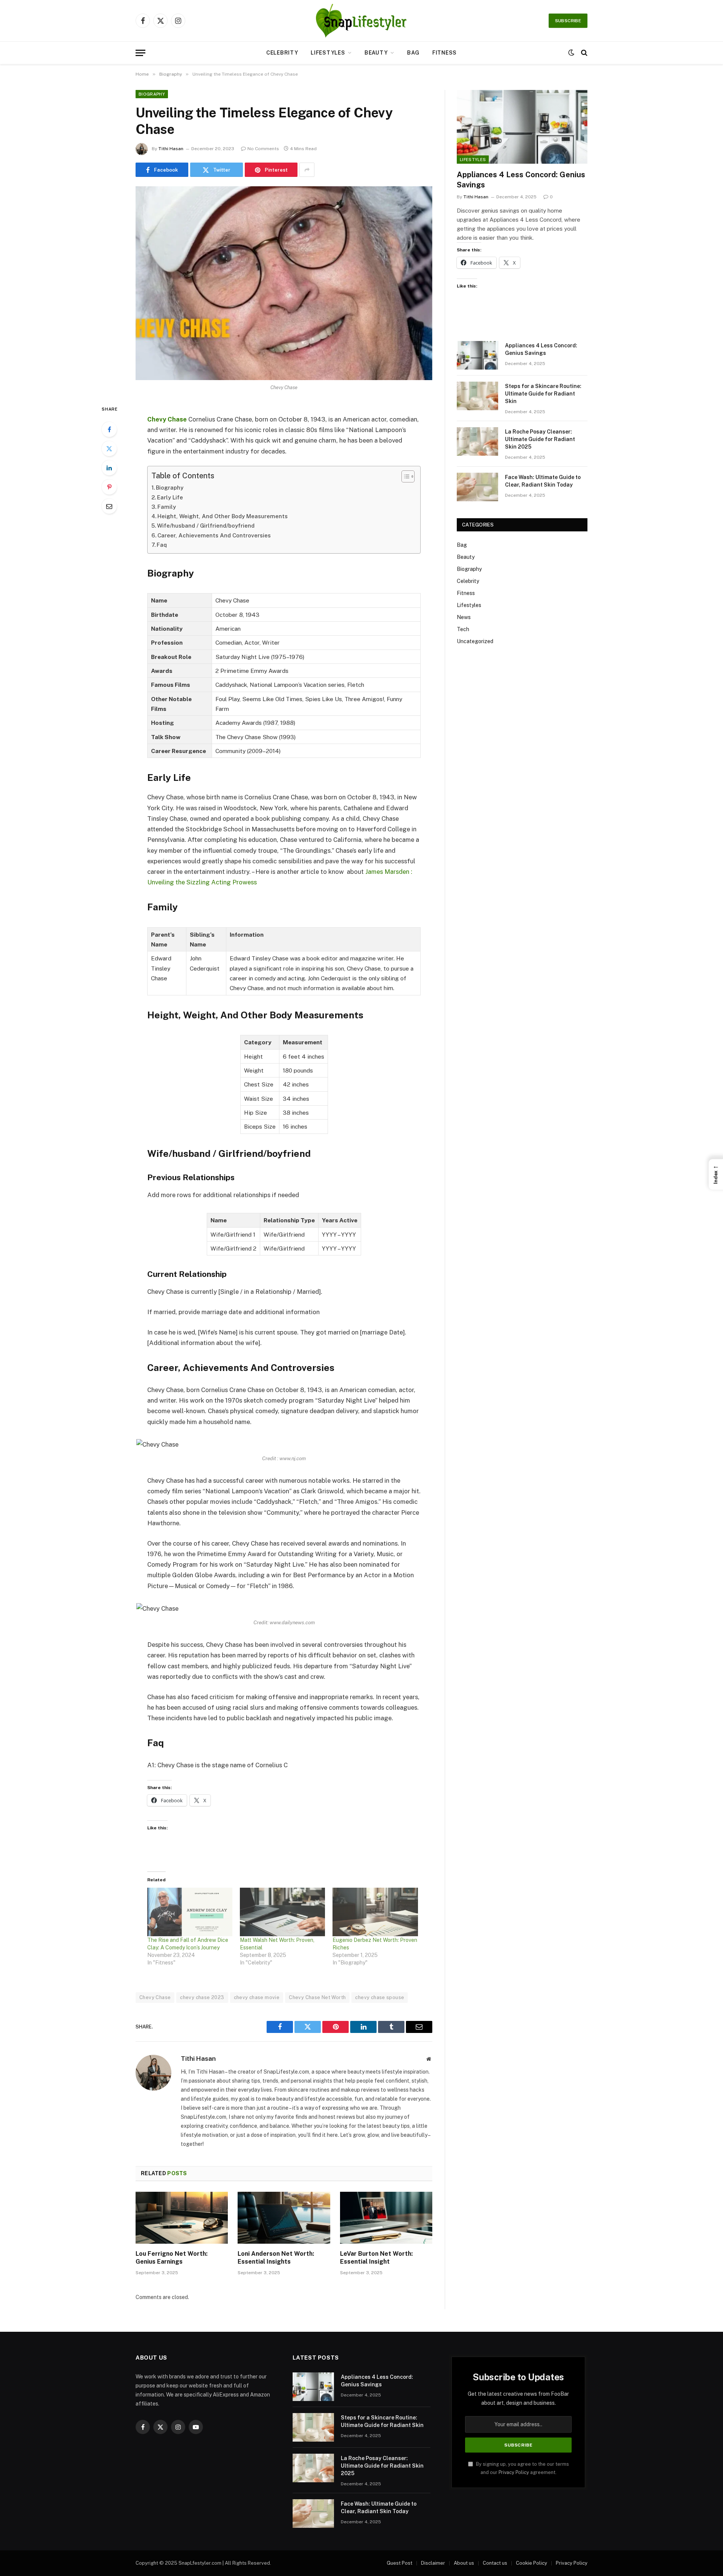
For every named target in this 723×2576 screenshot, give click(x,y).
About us (464, 2563)
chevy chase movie (257, 1997)
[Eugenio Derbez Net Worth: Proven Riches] (375, 1912)
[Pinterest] (109, 487)
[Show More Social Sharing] (307, 170)
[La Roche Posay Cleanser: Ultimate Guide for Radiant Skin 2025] (477, 441)
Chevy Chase (155, 1997)
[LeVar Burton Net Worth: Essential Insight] (386, 2218)
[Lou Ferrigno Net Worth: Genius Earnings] (182, 2218)
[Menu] (140, 53)
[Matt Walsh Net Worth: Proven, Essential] (282, 1912)
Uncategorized (475, 641)
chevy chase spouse (380, 1997)
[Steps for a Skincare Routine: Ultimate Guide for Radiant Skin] (477, 396)
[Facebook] (109, 429)
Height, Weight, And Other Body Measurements (223, 516)
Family (167, 507)
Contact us (495, 2563)
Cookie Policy (532, 2563)
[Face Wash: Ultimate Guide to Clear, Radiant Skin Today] (477, 487)
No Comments (263, 149)
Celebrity (282, 53)
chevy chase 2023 (202, 1997)
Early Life (170, 497)
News (464, 617)
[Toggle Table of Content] (404, 476)
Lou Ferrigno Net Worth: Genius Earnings (172, 2258)
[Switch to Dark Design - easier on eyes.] (571, 53)
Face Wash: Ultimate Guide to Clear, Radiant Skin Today (543, 481)
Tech (463, 629)
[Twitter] (109, 449)
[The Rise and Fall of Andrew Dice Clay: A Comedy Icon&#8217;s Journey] (190, 1912)
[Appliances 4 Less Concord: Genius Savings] (522, 127)
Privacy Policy (514, 2472)
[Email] (109, 506)
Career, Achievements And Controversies (214, 535)
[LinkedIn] (109, 468)
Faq (162, 545)
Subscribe (568, 21)
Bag (413, 53)
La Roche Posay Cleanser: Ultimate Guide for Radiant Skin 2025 (540, 439)
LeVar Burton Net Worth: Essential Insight (376, 2258)
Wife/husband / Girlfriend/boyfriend (206, 526)
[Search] (583, 53)
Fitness (445, 53)
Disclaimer (433, 2563)
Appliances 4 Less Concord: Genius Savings (521, 180)
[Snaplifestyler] (361, 21)
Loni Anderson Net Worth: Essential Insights (276, 2258)
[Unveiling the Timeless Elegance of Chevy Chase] (284, 283)
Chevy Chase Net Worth (317, 1997)
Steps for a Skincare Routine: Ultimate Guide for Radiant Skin (543, 394)
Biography (152, 94)
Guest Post (400, 2563)
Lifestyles (328, 53)
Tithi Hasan (171, 149)
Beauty (376, 53)
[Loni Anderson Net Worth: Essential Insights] (284, 2218)
